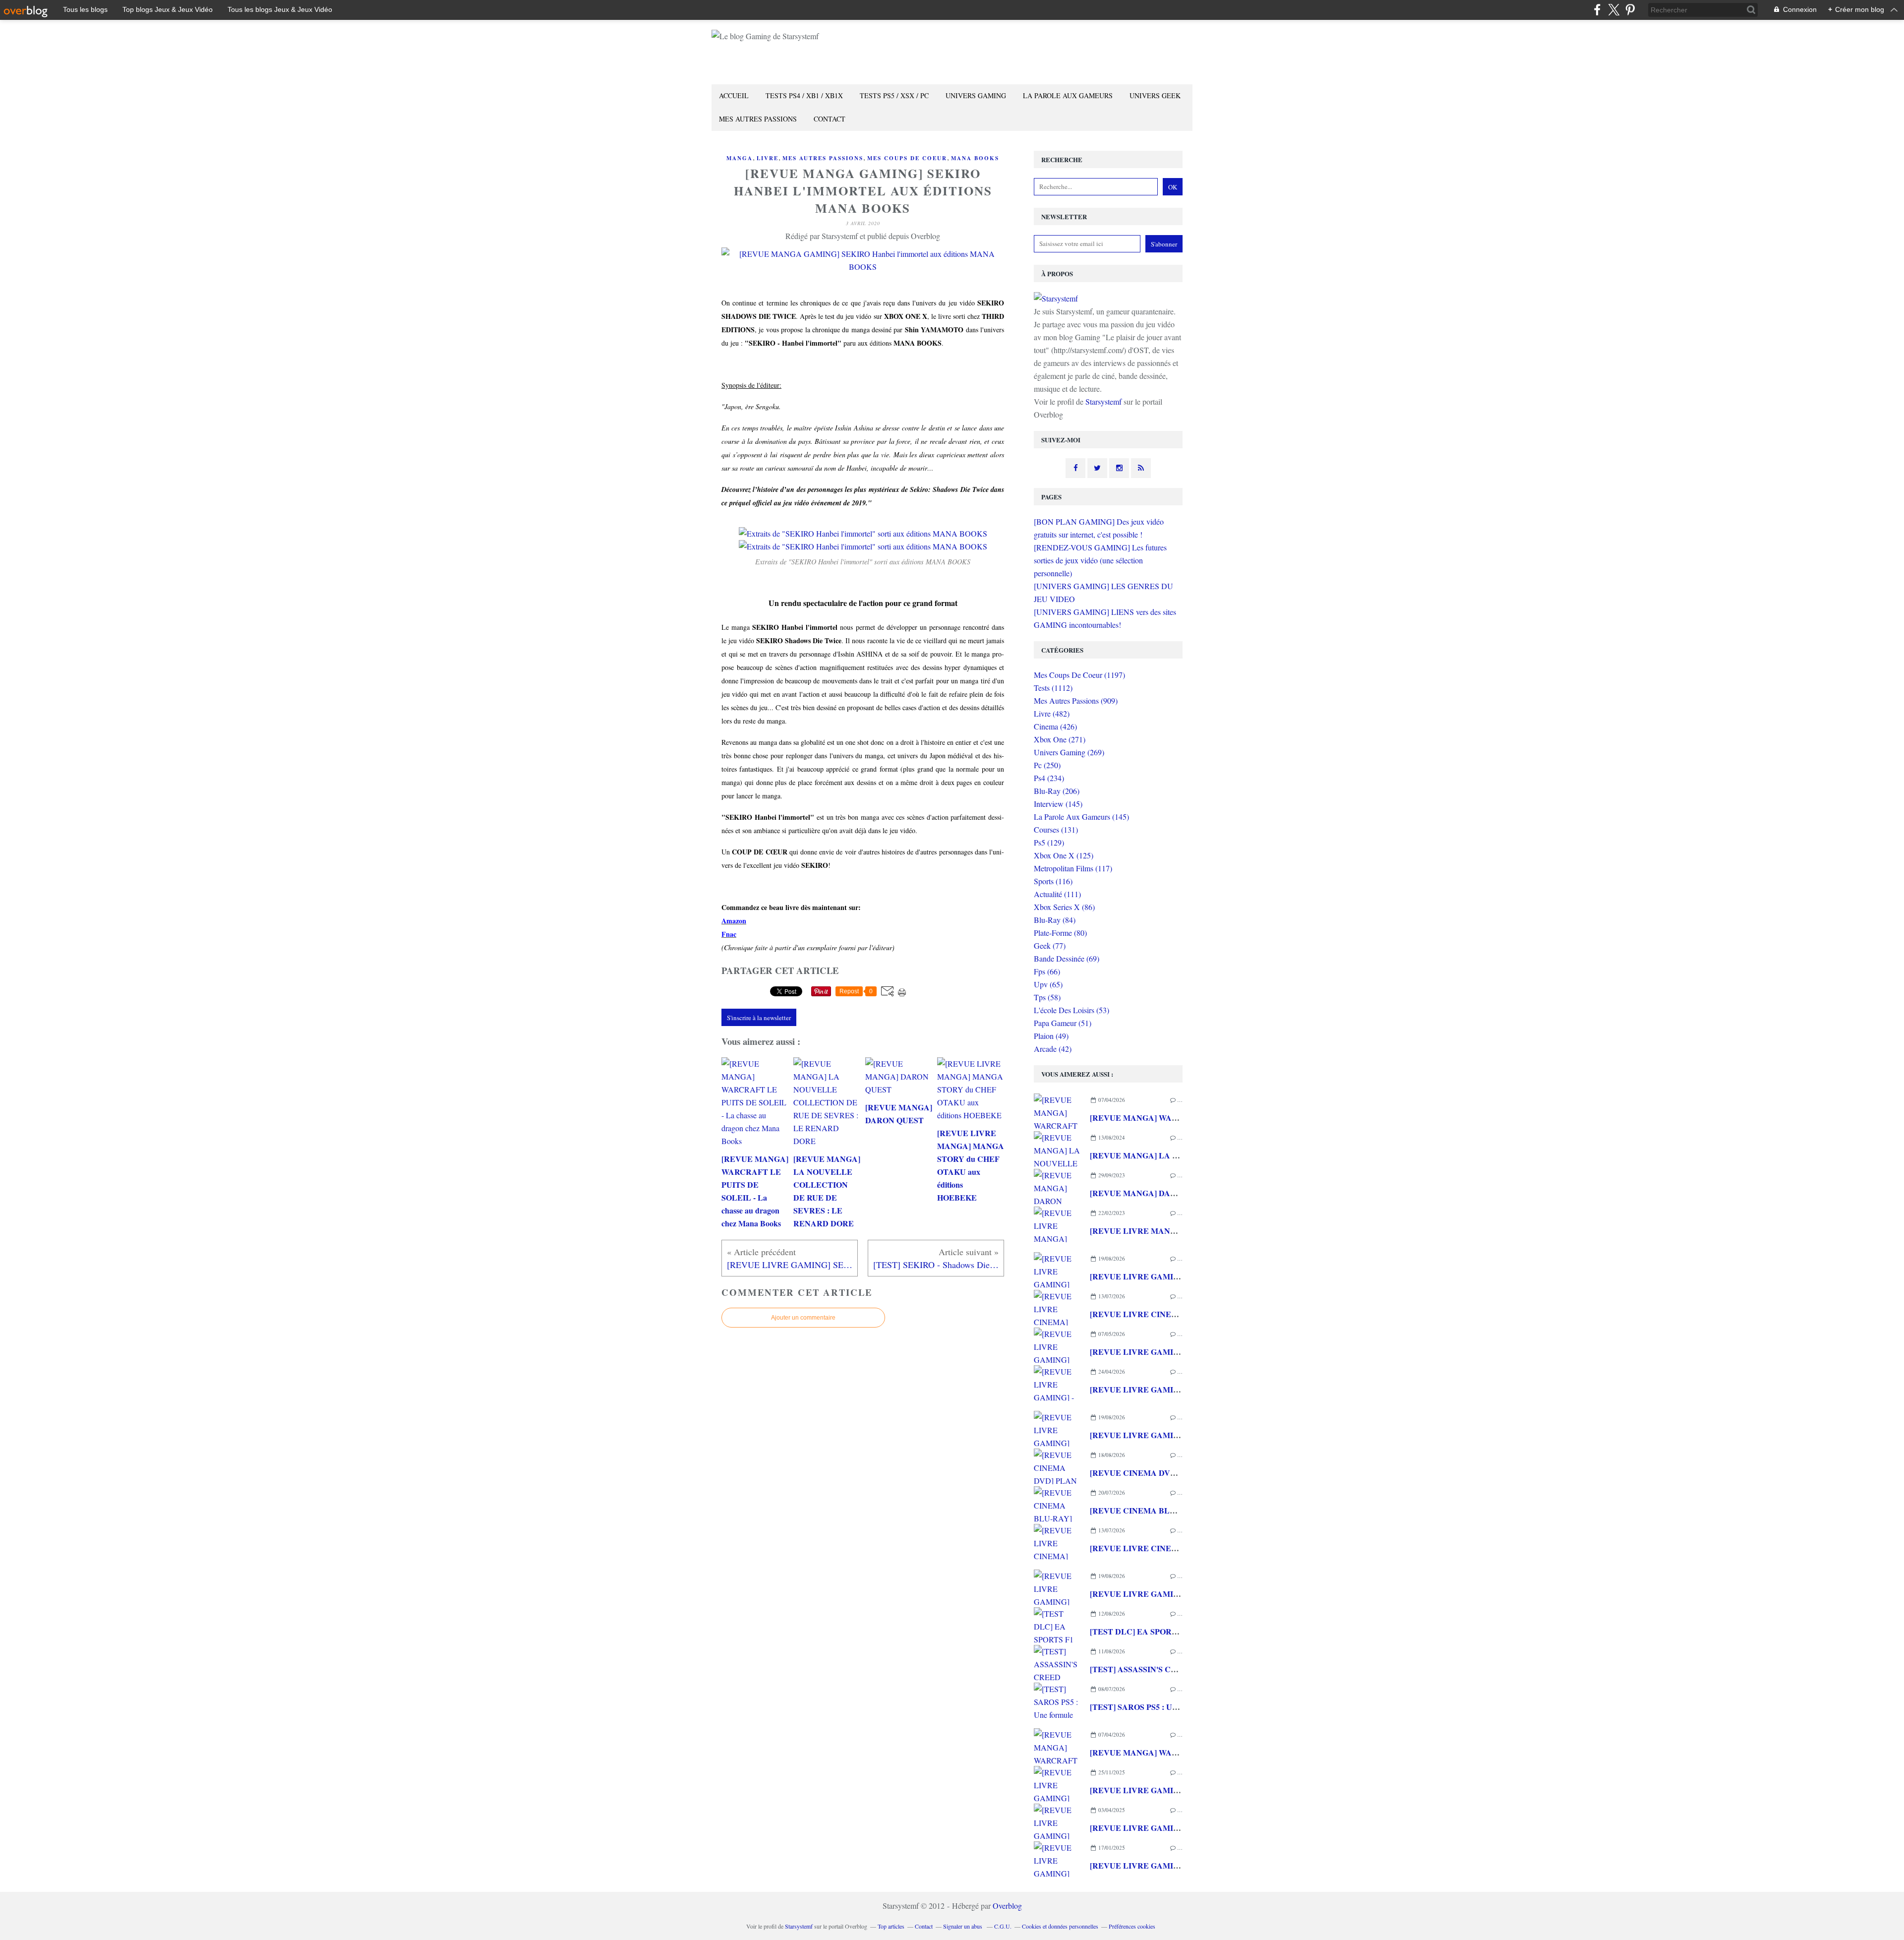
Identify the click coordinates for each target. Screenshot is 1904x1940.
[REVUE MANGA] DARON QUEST (1154, 1193)
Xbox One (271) (1060, 739)
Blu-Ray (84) (1055, 920)
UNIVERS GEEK (1155, 95)
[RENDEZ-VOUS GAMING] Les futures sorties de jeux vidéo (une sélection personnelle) (1100, 560)
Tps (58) (1047, 997)
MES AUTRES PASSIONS (758, 119)
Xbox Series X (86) (1064, 907)
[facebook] (1597, 10)
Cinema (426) (1055, 726)
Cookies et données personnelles (1060, 1926)
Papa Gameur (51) (1063, 1023)
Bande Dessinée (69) (1067, 958)
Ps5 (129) (1049, 842)
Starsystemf (1103, 401)
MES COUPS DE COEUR (907, 158)
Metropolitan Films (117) (1073, 868)
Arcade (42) (1053, 1049)
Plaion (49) (1051, 1036)
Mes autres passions (823, 158)
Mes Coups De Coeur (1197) (1079, 675)
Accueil (734, 95)
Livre (768, 158)
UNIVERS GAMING (976, 95)
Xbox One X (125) (1064, 855)
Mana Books (975, 158)
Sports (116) (1053, 881)
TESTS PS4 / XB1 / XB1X (804, 95)
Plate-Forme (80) (1060, 933)
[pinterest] (1630, 10)
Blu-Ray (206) (1057, 791)
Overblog (1007, 1906)
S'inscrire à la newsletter (759, 1018)
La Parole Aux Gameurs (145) (1081, 817)
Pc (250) (1047, 765)
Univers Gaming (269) (1069, 752)
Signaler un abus (963, 1926)
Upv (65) (1048, 984)
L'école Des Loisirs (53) (1071, 1010)
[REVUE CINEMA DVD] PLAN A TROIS (1164, 1473)
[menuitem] (734, 96)
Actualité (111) (1057, 894)
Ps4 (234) (1049, 778)
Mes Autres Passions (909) (1076, 700)
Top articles (891, 1926)
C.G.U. (1003, 1926)
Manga (740, 158)
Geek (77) (1050, 945)
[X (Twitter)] (1614, 10)
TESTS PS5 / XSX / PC (894, 95)
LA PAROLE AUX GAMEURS (1068, 95)
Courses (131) (1056, 829)
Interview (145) (1058, 804)
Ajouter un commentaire (803, 1318)
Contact (830, 119)
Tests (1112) (1053, 688)
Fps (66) (1047, 971)
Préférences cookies (1132, 1926)
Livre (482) (1052, 713)
